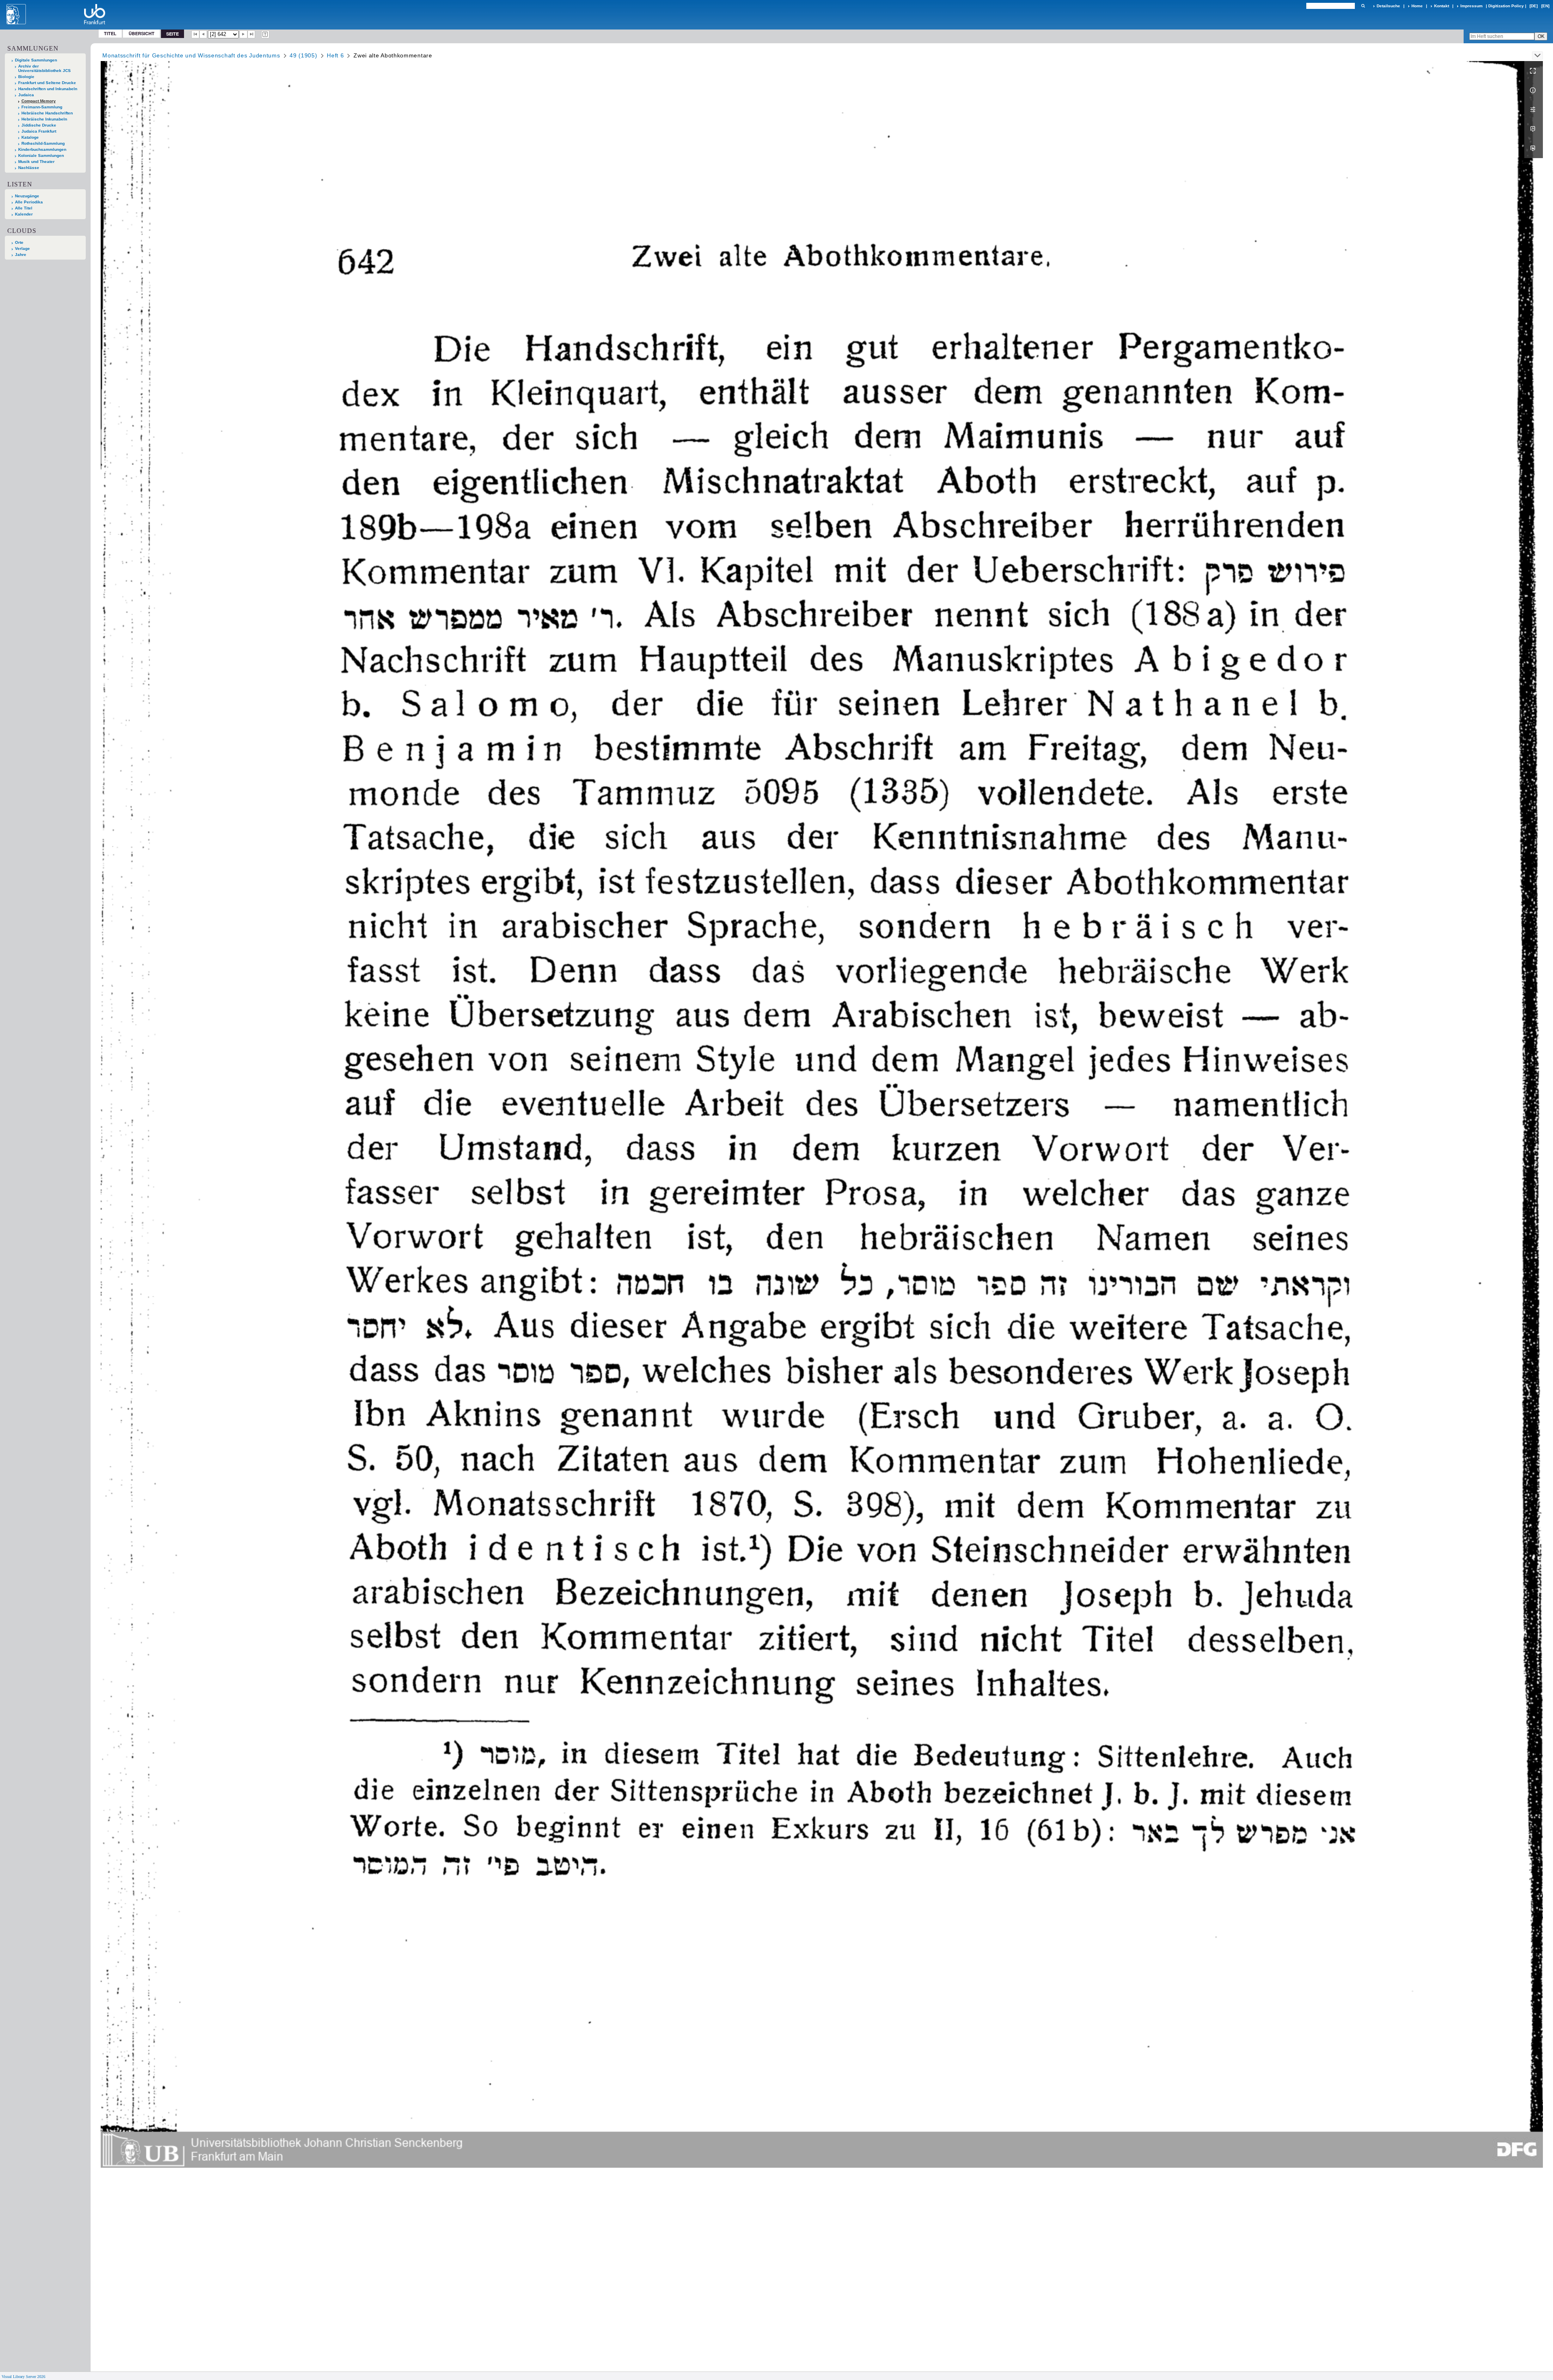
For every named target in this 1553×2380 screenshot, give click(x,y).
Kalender (24, 214)
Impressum (1472, 6)
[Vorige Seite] (203, 34)
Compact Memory (39, 101)
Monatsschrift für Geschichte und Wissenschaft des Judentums (191, 55)
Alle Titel (24, 208)
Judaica (26, 95)
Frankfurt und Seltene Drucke (47, 83)
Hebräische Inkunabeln (44, 119)
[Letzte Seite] (252, 34)
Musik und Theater (36, 162)
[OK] (1363, 6)
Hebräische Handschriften (47, 113)
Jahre (21, 255)
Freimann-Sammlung (42, 107)
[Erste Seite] (195, 34)
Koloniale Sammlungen (41, 155)
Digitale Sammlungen (36, 60)
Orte (19, 242)
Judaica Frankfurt (39, 131)
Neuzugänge (27, 196)
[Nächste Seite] (243, 34)
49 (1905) (303, 55)
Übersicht (142, 33)
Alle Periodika (29, 202)
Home (1417, 6)
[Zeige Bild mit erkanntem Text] (265, 34)
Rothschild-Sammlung (43, 143)
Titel (110, 33)
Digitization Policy (1506, 6)
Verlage (22, 248)
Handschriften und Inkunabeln (48, 89)
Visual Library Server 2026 (23, 2377)
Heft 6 (335, 55)
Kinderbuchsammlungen (42, 149)
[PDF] (1534, 129)
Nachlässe (29, 168)
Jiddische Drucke (39, 125)
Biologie (26, 77)
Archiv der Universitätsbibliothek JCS (44, 68)
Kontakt (1442, 6)
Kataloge (30, 137)
